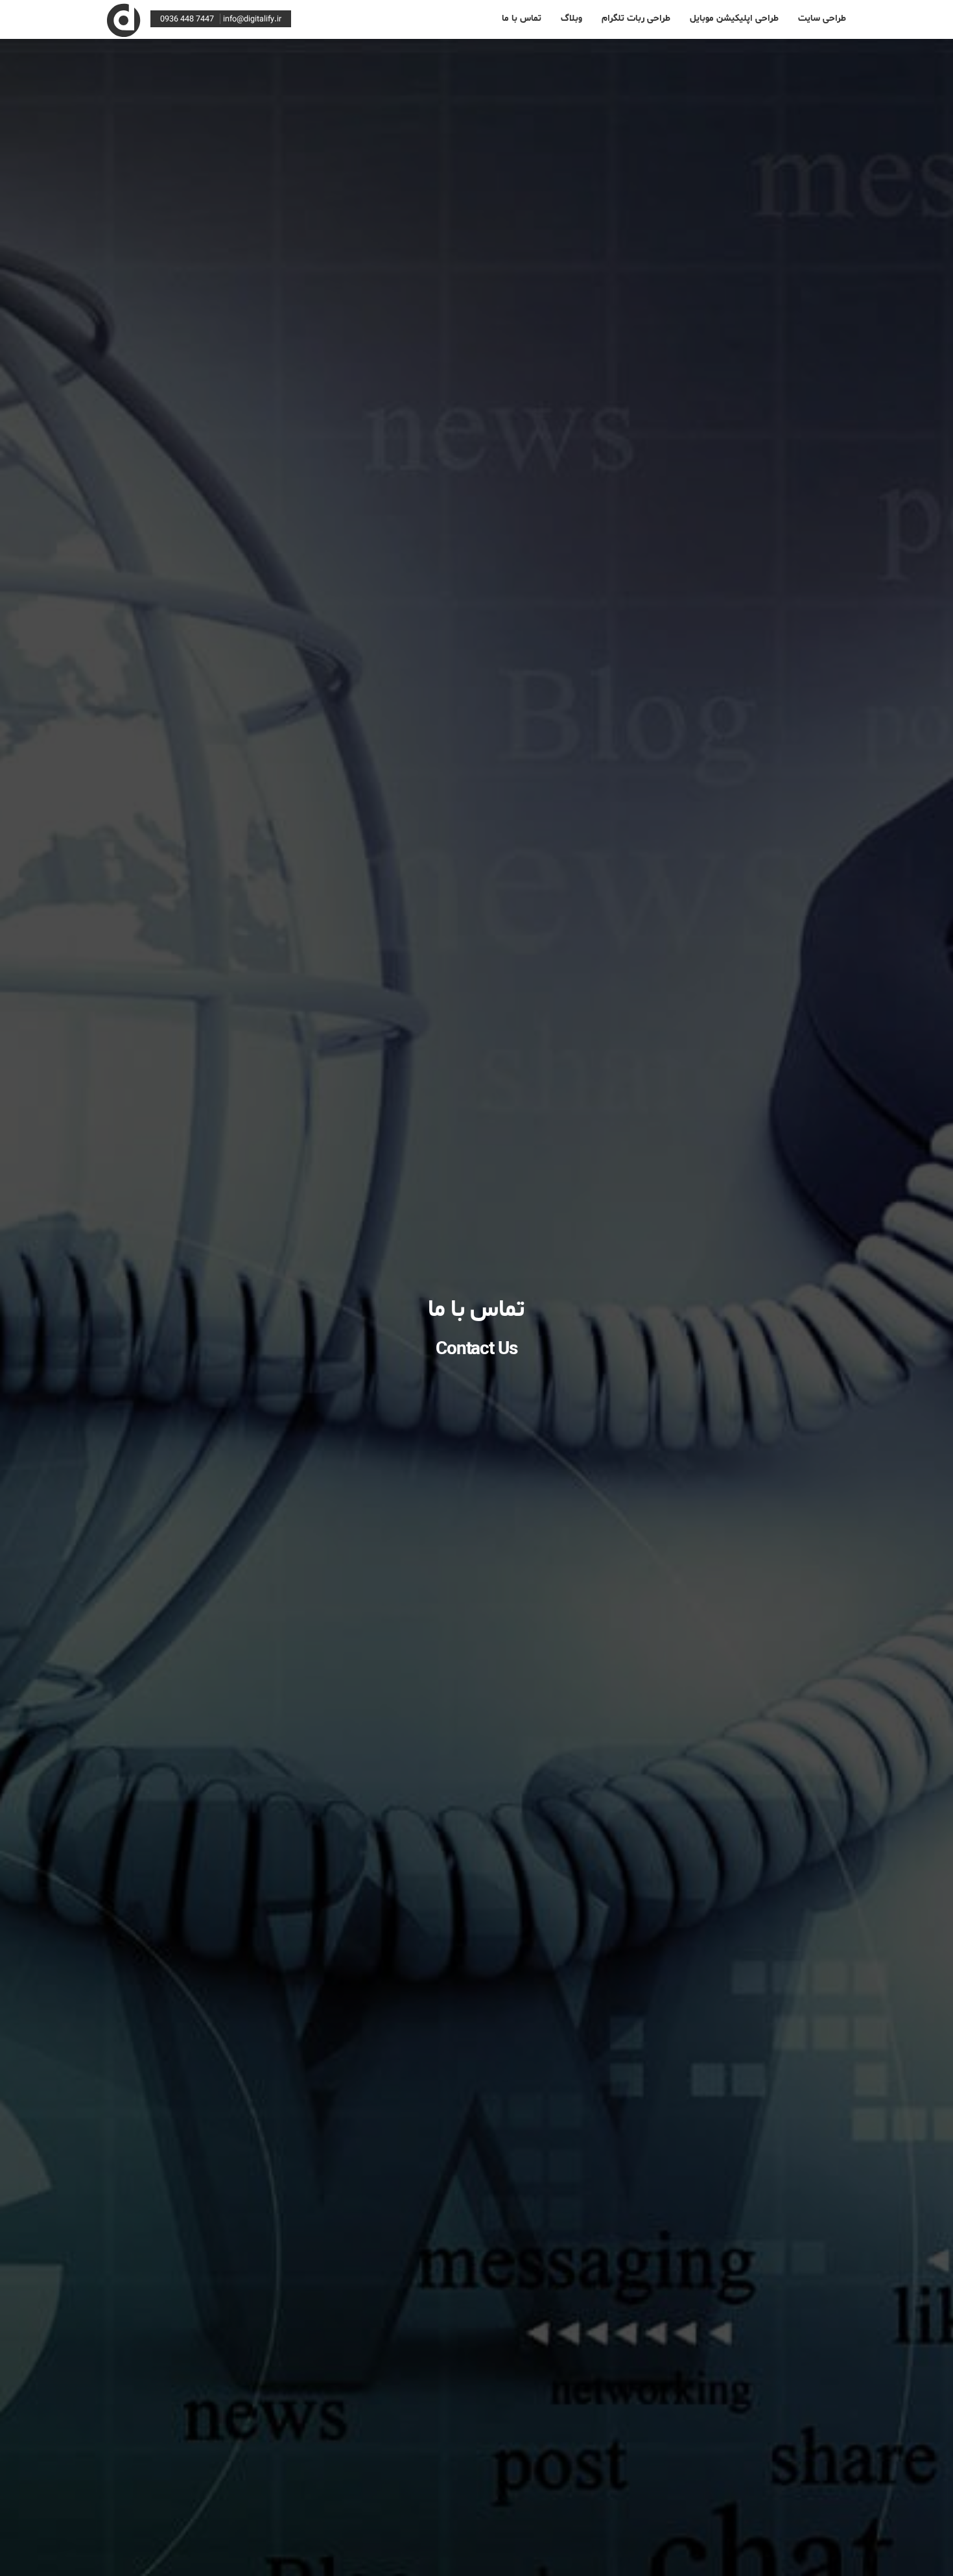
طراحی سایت (822, 18)
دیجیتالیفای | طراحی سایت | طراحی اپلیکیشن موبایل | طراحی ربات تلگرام (124, 17)
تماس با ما (522, 18)
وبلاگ (571, 18)
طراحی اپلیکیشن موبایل (734, 18)
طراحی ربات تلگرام (636, 18)
